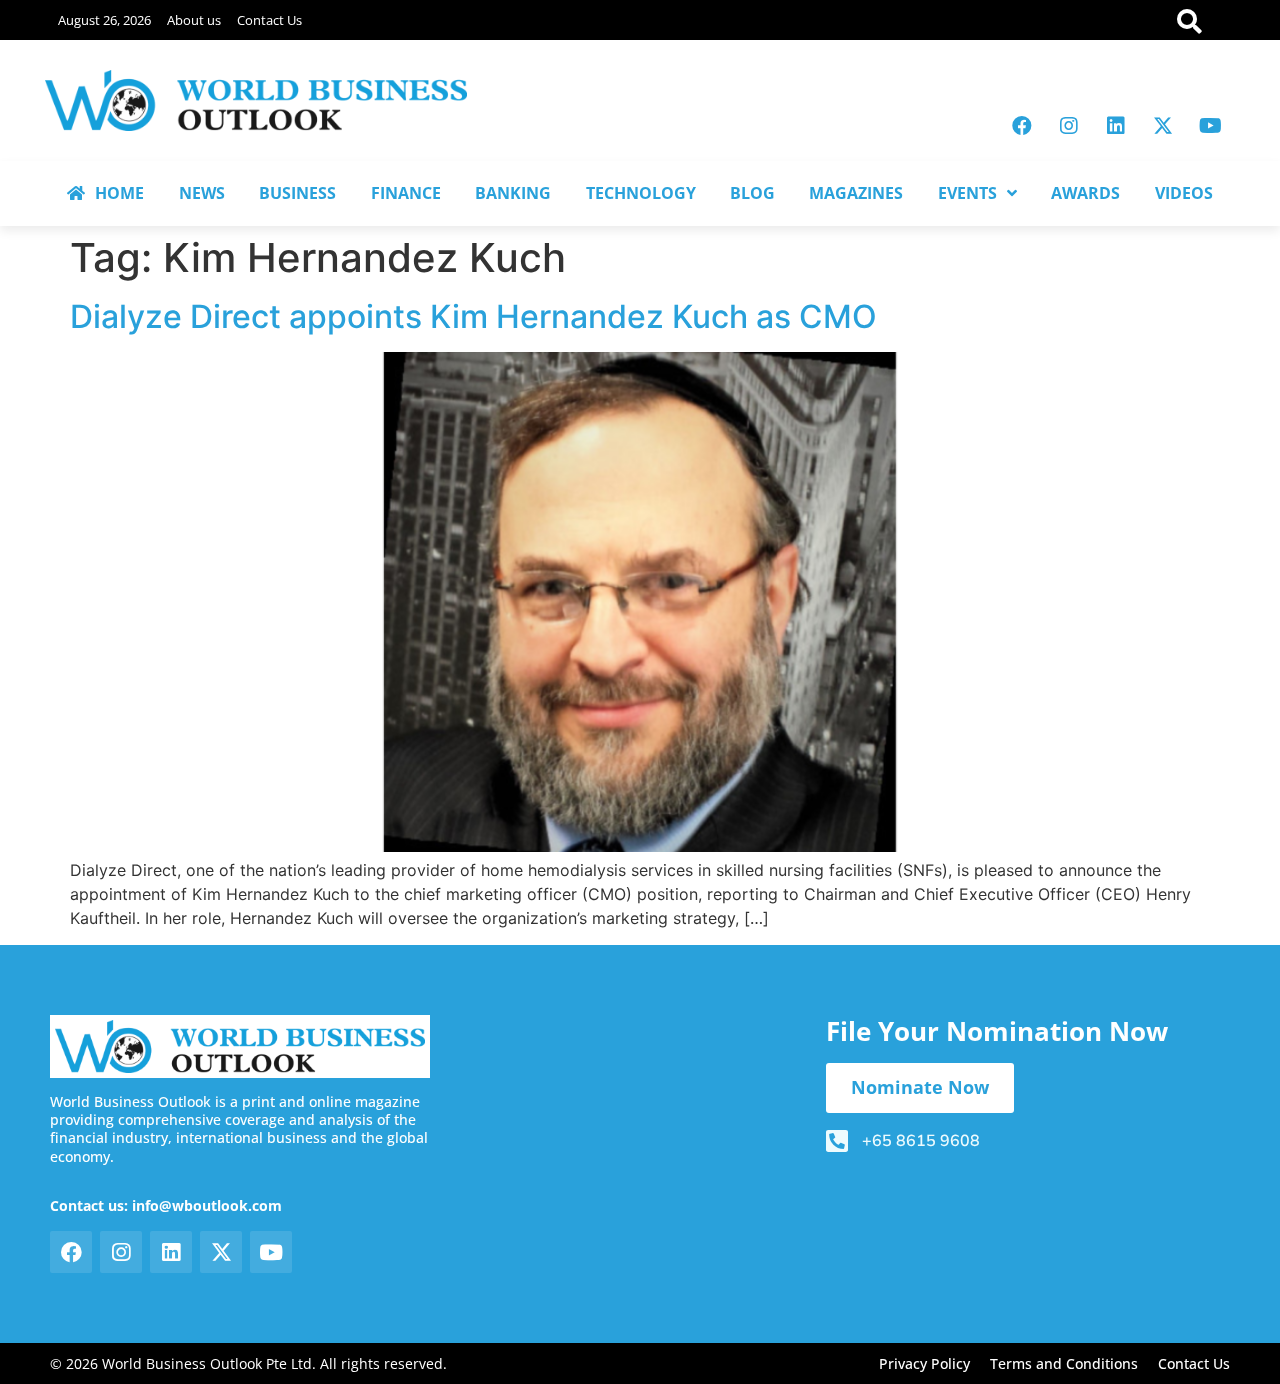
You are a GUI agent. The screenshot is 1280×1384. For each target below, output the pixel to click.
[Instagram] (1069, 126)
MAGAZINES (856, 193)
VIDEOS (1184, 193)
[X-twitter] (1163, 126)
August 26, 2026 (104, 20)
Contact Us (269, 20)
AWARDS (1085, 193)
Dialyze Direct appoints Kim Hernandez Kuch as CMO (473, 316)
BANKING (513, 193)
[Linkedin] (1116, 126)
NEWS (202, 193)
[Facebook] (1022, 126)
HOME (119, 193)
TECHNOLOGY (641, 193)
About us (194, 20)
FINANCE (406, 193)
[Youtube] (1210, 126)
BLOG (752, 193)
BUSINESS (297, 193)
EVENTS (967, 193)
